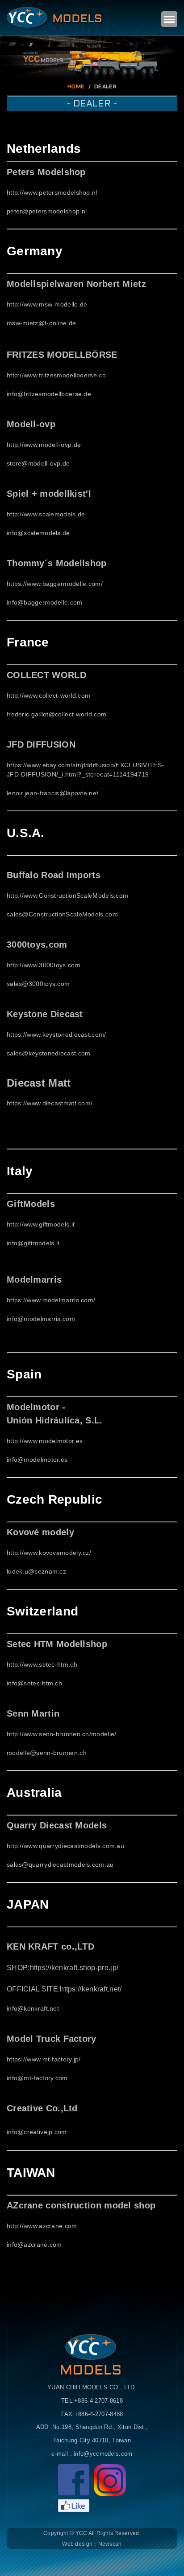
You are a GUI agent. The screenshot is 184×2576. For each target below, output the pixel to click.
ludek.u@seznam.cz (36, 1571)
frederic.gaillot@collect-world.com (56, 714)
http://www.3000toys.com (44, 965)
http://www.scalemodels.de (46, 514)
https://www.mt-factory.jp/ (44, 2059)
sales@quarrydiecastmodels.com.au (60, 1865)
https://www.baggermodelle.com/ (55, 584)
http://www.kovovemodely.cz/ (49, 1553)
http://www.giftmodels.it (41, 1224)
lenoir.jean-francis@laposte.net (52, 793)
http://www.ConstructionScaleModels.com (67, 895)
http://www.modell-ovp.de (44, 445)
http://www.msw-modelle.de (47, 304)
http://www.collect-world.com (48, 695)
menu (169, 19)
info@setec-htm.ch (34, 1683)
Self (55, 18)
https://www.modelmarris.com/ (51, 1300)
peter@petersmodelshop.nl (47, 211)
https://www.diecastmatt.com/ (50, 1103)
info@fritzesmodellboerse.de (49, 394)
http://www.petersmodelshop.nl (52, 192)
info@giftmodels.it (33, 1243)
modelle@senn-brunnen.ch (47, 1753)
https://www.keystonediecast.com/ (56, 1034)
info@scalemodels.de (38, 533)
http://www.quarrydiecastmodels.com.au (65, 1846)
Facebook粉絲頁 (74, 2488)
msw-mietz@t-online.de (41, 323)
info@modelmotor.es (37, 1460)
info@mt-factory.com (37, 2078)
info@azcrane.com (34, 2245)
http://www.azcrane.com (42, 2226)
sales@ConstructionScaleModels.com (62, 914)
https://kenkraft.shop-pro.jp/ (74, 1968)
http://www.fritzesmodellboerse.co (56, 375)
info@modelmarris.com (41, 1319)
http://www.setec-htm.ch (42, 1664)
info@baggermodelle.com (45, 602)
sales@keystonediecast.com (49, 1053)
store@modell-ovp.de (38, 463)
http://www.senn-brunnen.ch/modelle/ (62, 1734)
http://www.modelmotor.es (45, 1441)
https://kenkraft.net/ (91, 1989)
